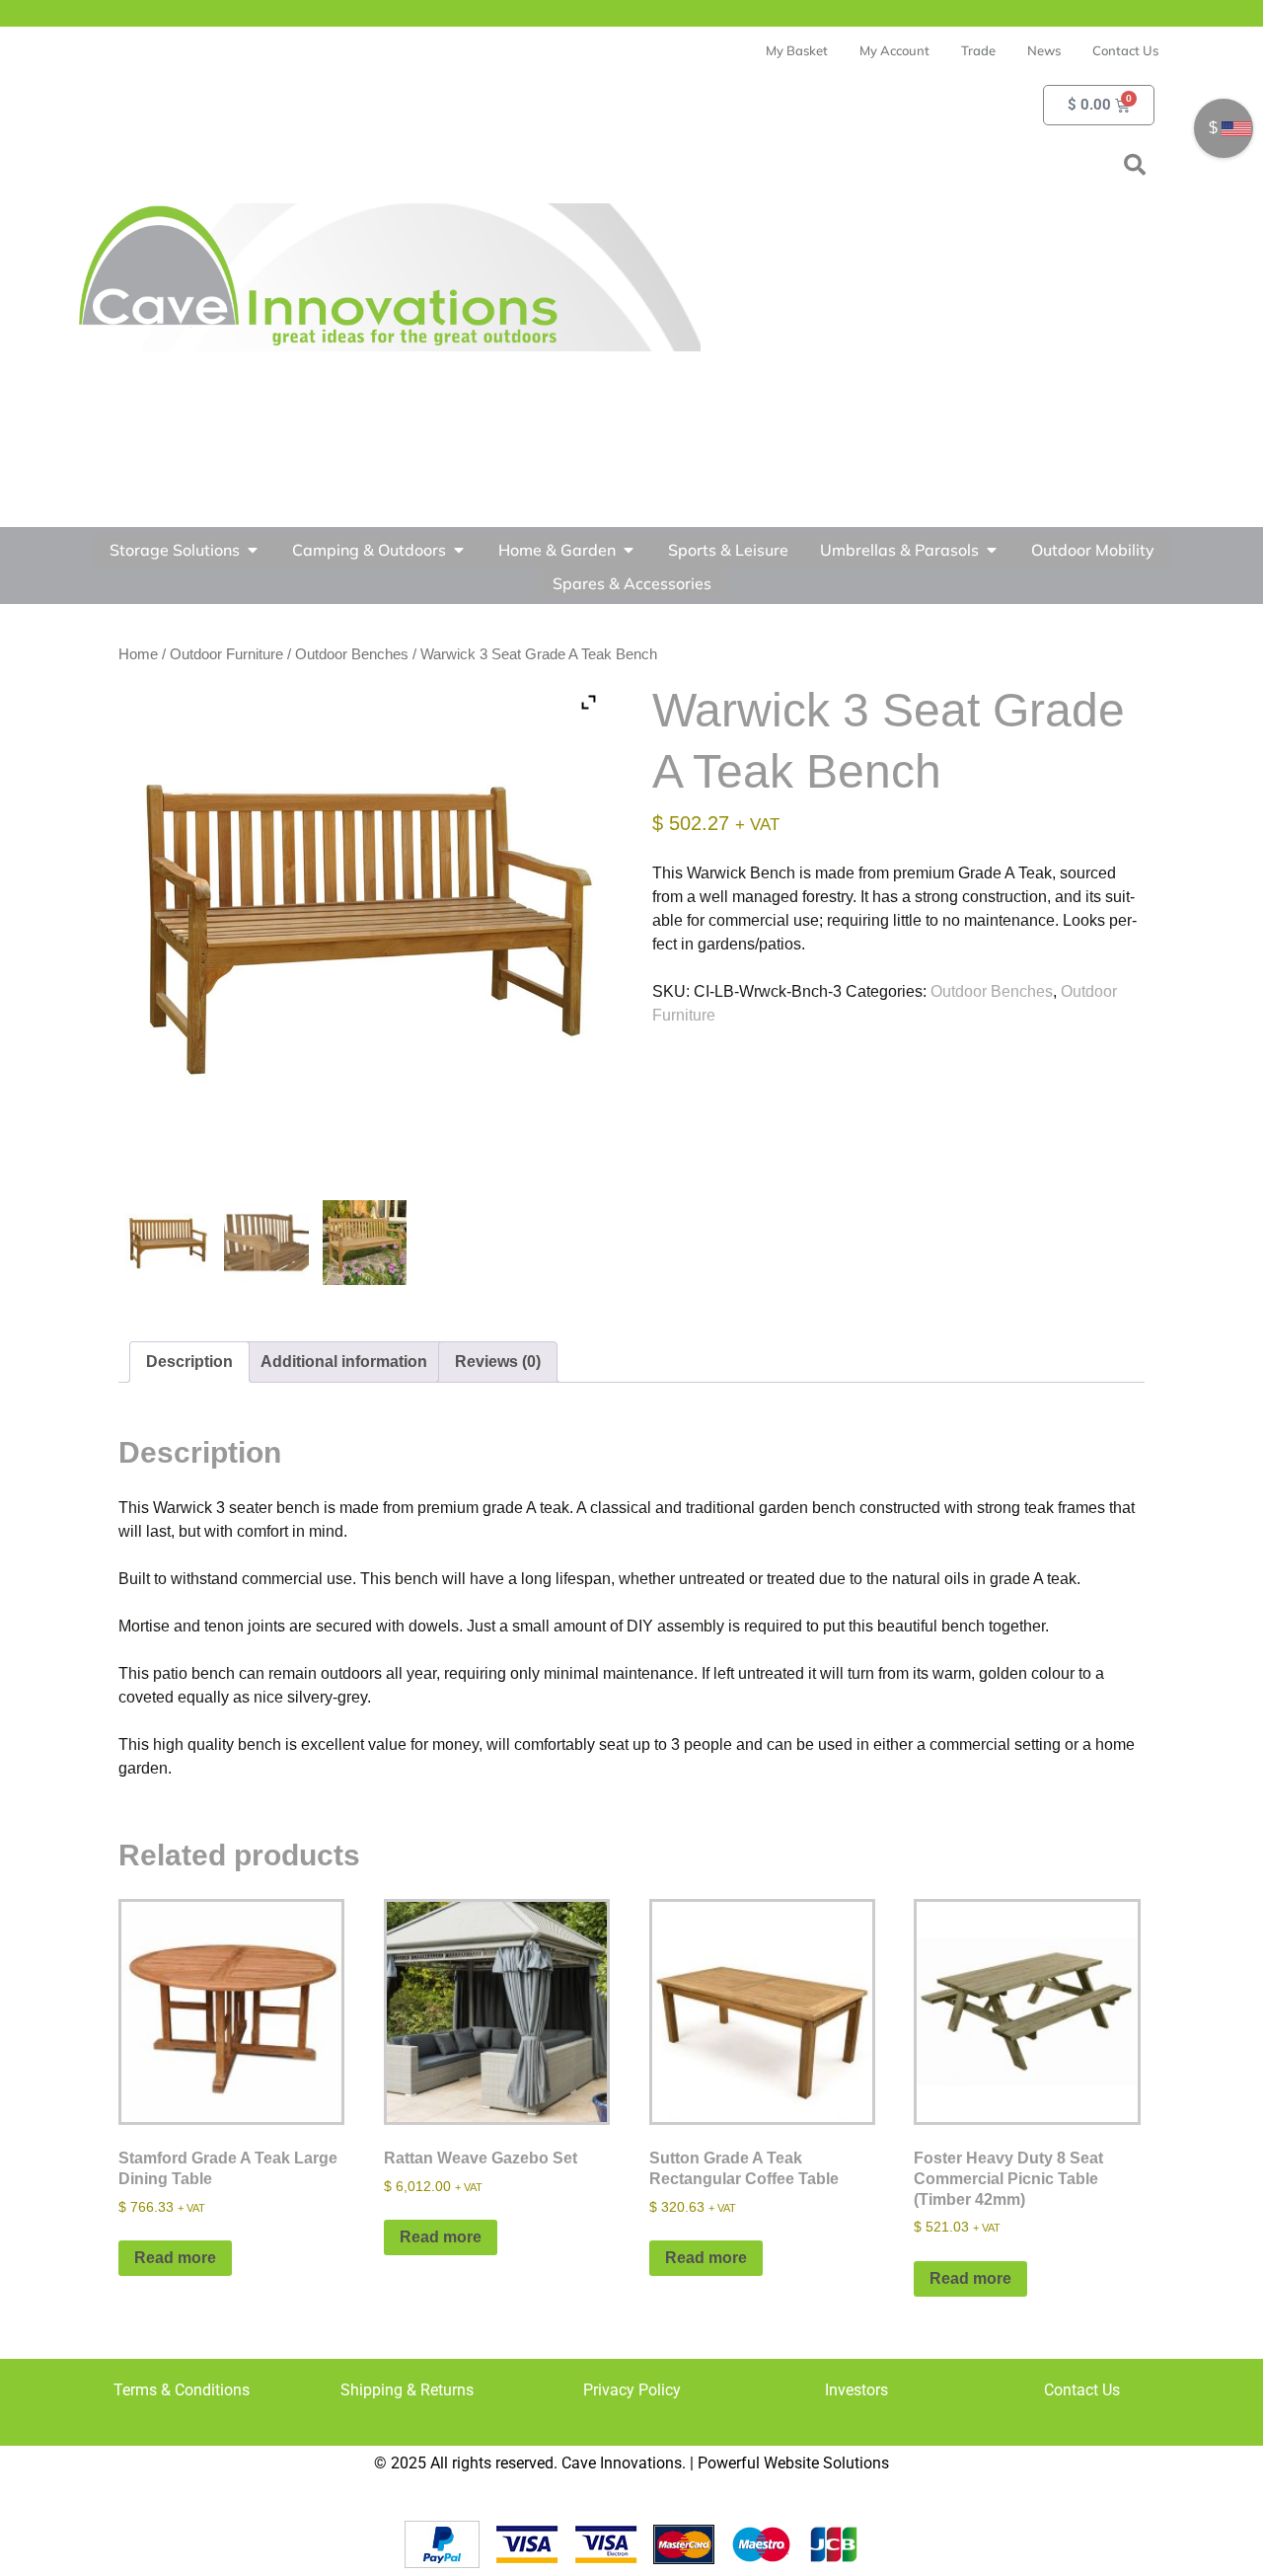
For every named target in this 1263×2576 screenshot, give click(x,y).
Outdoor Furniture (226, 654)
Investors (856, 2390)
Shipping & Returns (407, 2390)
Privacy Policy (632, 2390)
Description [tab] (189, 1362)
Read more (175, 2258)
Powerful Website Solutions (793, 2463)
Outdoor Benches (352, 654)
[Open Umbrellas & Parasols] (992, 550)
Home (138, 654)
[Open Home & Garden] (629, 550)
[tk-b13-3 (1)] (365, 1243)
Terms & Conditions (182, 2390)
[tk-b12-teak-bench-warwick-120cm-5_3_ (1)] (266, 1243)
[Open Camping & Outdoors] (459, 550)
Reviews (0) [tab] (498, 1362)
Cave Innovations (622, 2463)
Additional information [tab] (344, 1362)
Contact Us (1082, 2390)
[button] (1135, 165)
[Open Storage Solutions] (253, 550)
